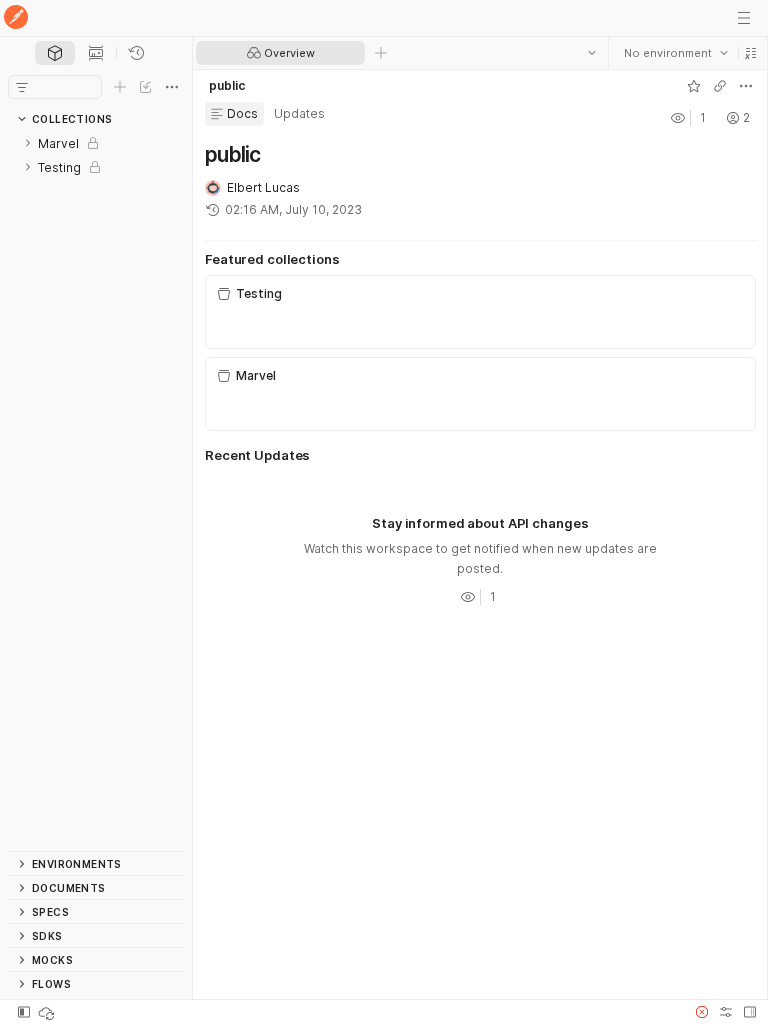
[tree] (96, 491)
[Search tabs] (591, 53)
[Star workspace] (693, 86)
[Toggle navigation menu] (744, 18)
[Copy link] (719, 86)
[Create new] (120, 87)
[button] (750, 53)
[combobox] (675, 53)
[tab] (55, 53)
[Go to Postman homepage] (16, 18)
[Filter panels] (22, 87)
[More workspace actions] (745, 86)
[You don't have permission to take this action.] (381, 53)
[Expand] (28, 143)
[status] (48, 1012)
